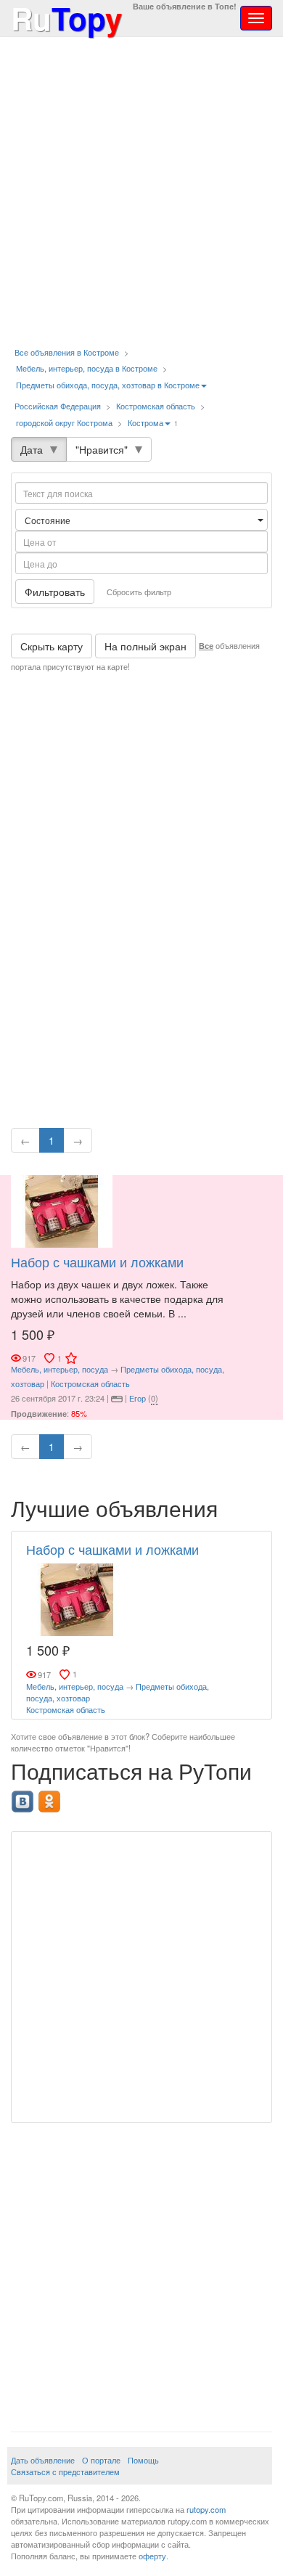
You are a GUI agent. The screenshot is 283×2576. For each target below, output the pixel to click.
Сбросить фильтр (139, 592)
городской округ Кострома (64, 422)
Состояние (49, 520)
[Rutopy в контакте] (24, 1797)
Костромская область (156, 406)
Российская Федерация (58, 406)
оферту (152, 2556)
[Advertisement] (141, 192)
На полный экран (145, 646)
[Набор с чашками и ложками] (62, 1210)
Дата (32, 449)
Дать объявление (43, 2460)
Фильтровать (55, 592)
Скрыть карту (52, 646)
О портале (101, 2460)
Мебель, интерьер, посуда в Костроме (87, 368)
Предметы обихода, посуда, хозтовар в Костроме (108, 385)
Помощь (143, 2460)
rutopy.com (206, 2509)
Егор (138, 1398)
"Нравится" (102, 449)
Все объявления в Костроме (67, 352)
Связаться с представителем (65, 2471)
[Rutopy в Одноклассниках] (51, 1797)
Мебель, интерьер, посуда (60, 1369)
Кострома (145, 422)
